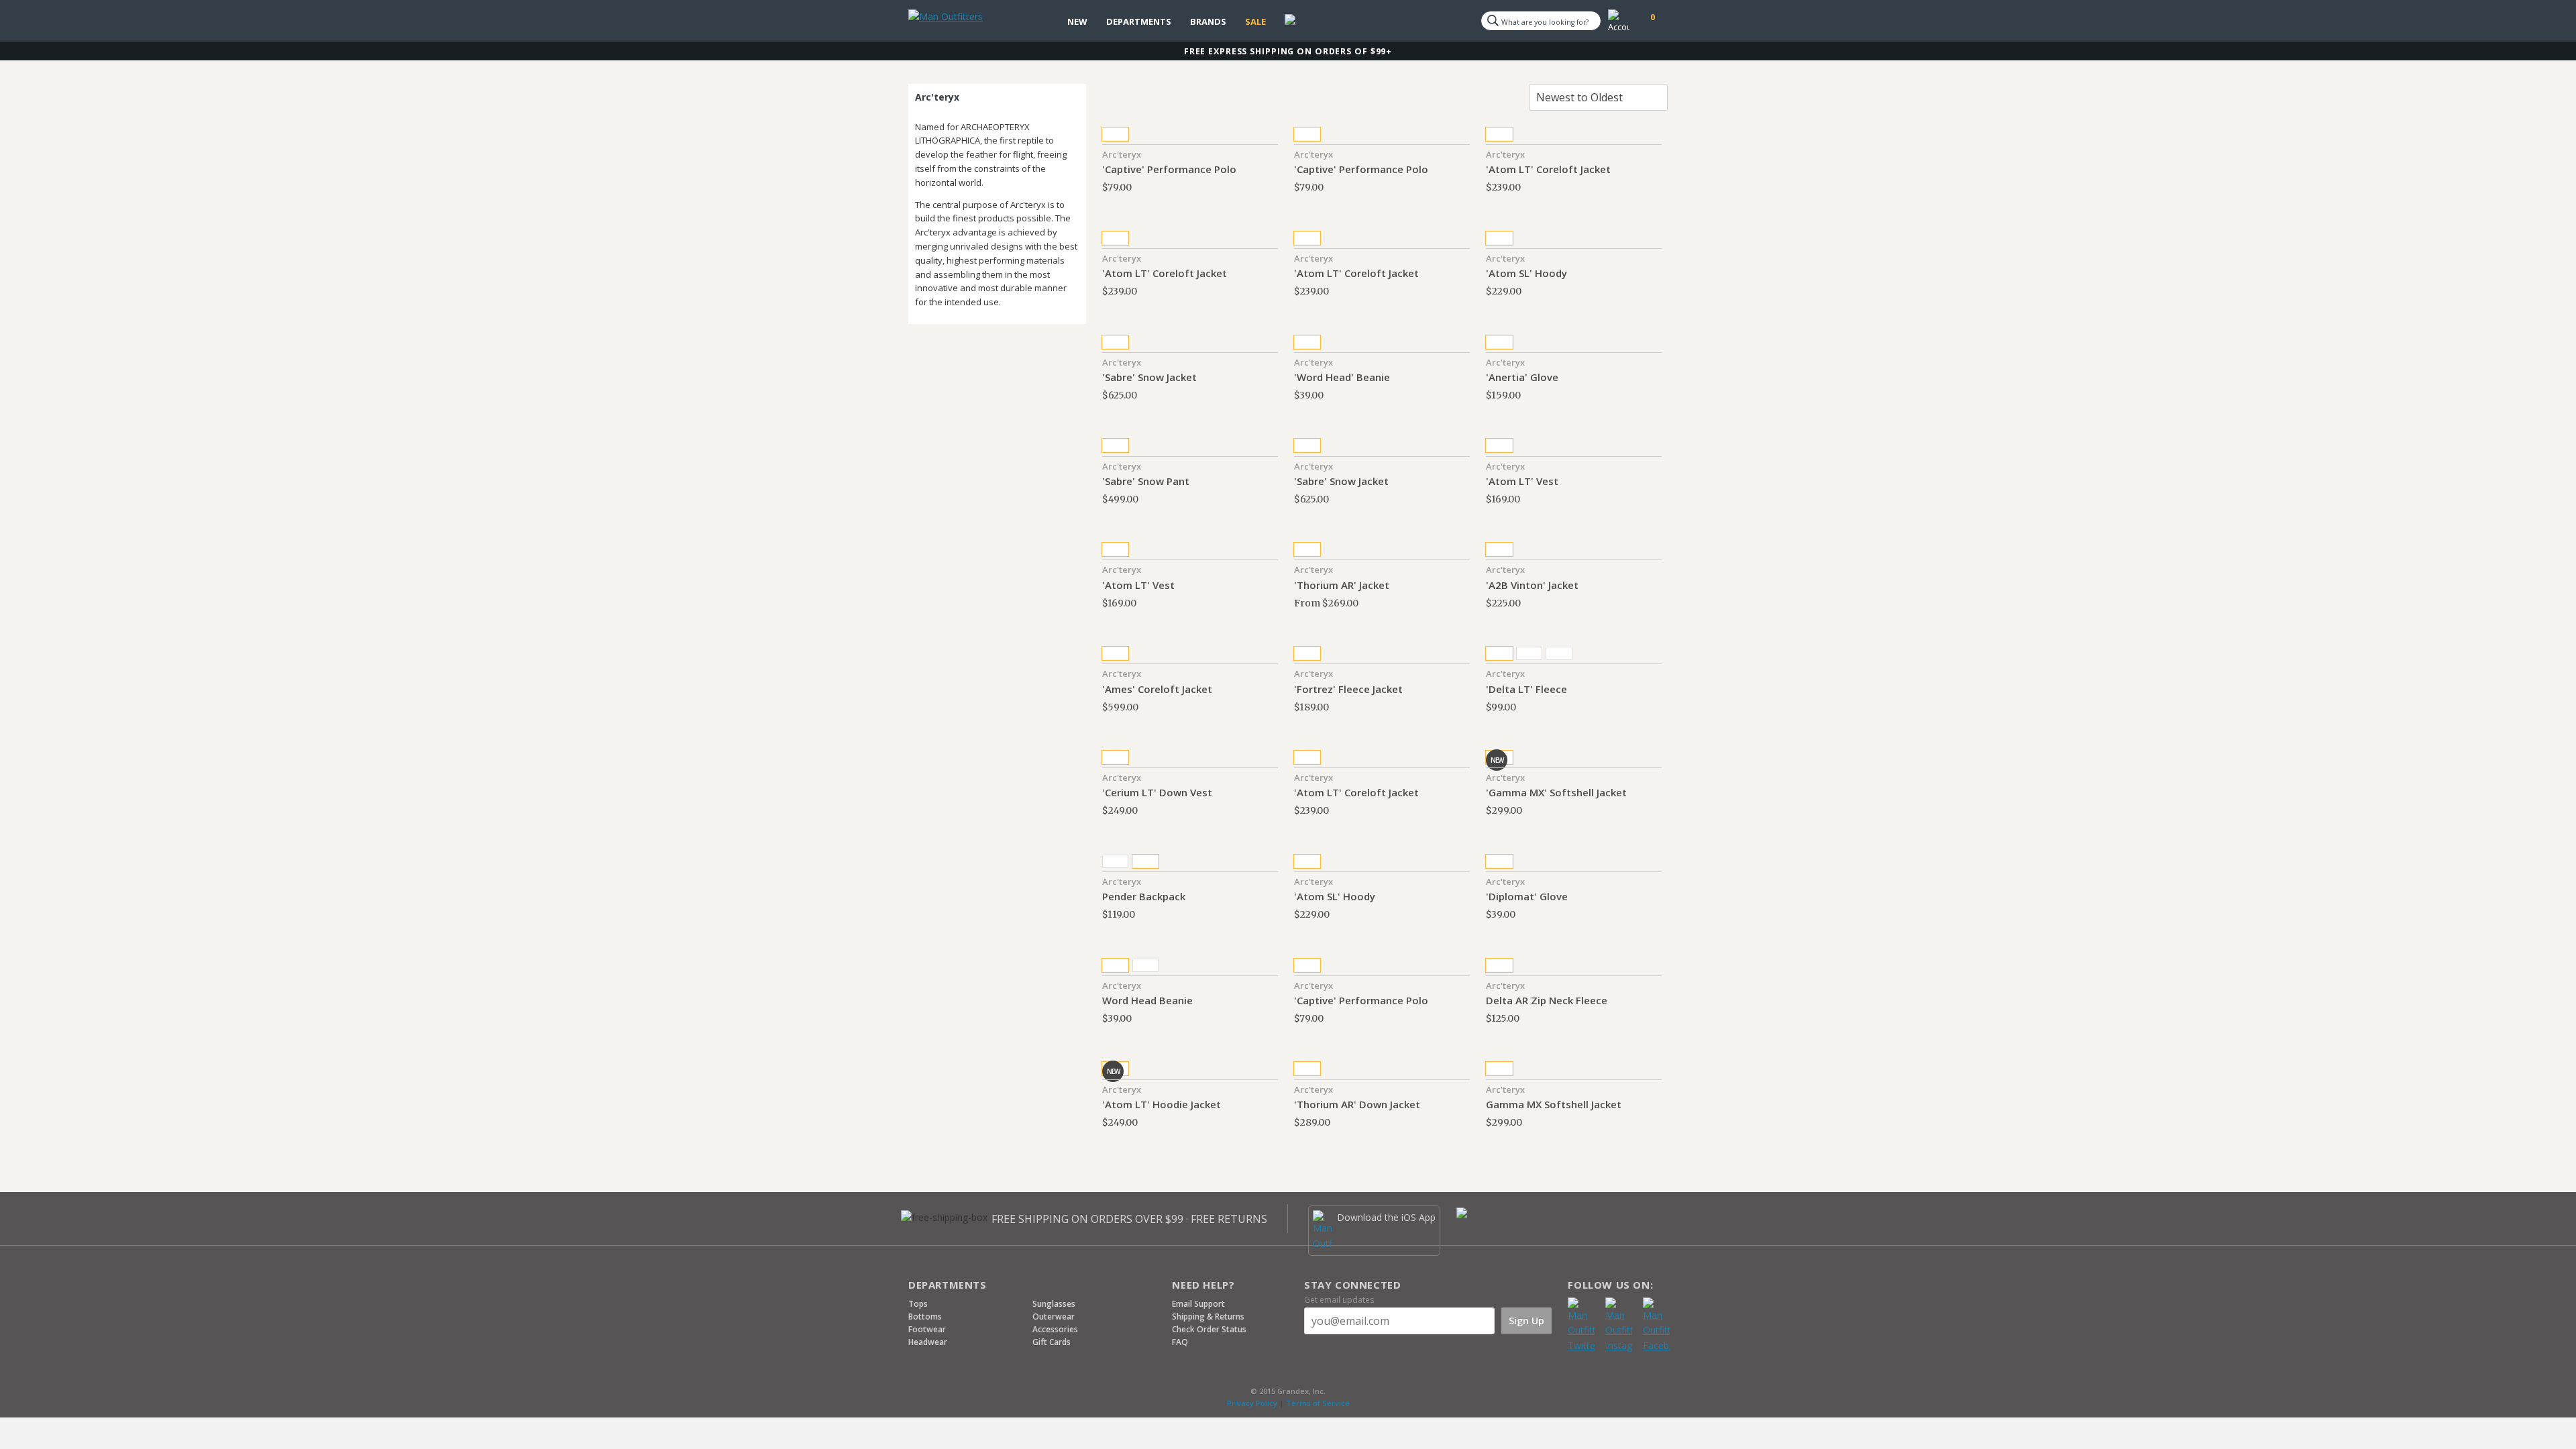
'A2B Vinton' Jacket (1532, 585)
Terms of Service (1318, 1403)
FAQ (1180, 1342)
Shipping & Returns (1208, 1317)
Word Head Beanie (1147, 1000)
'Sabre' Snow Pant (1146, 481)
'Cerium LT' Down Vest (1157, 792)
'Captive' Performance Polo (1169, 169)
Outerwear (1054, 1317)
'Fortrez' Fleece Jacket (1348, 689)
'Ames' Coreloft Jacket (1157, 689)
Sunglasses (1054, 1304)
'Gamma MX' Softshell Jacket (1556, 792)
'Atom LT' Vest (1522, 481)
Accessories (1055, 1329)
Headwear (928, 1342)
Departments (1139, 21)
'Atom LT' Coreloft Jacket (1548, 169)
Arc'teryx (1122, 154)
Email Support (1198, 1304)
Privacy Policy (1252, 1403)
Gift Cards (1052, 1342)
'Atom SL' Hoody (1526, 273)
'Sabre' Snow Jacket (1149, 377)
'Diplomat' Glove (1527, 896)
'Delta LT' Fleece (1526, 689)
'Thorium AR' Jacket (1342, 585)
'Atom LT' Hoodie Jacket (1162, 1104)
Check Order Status (1209, 1329)
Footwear (927, 1329)
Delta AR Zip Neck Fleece (1547, 1000)
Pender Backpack (1144, 896)
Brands (1208, 21)
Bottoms (925, 1317)
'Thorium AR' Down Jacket (1357, 1104)
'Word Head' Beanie (1342, 377)
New (1077, 21)
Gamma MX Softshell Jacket (1554, 1104)
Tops (918, 1304)
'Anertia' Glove (1522, 377)
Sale (1255, 21)
